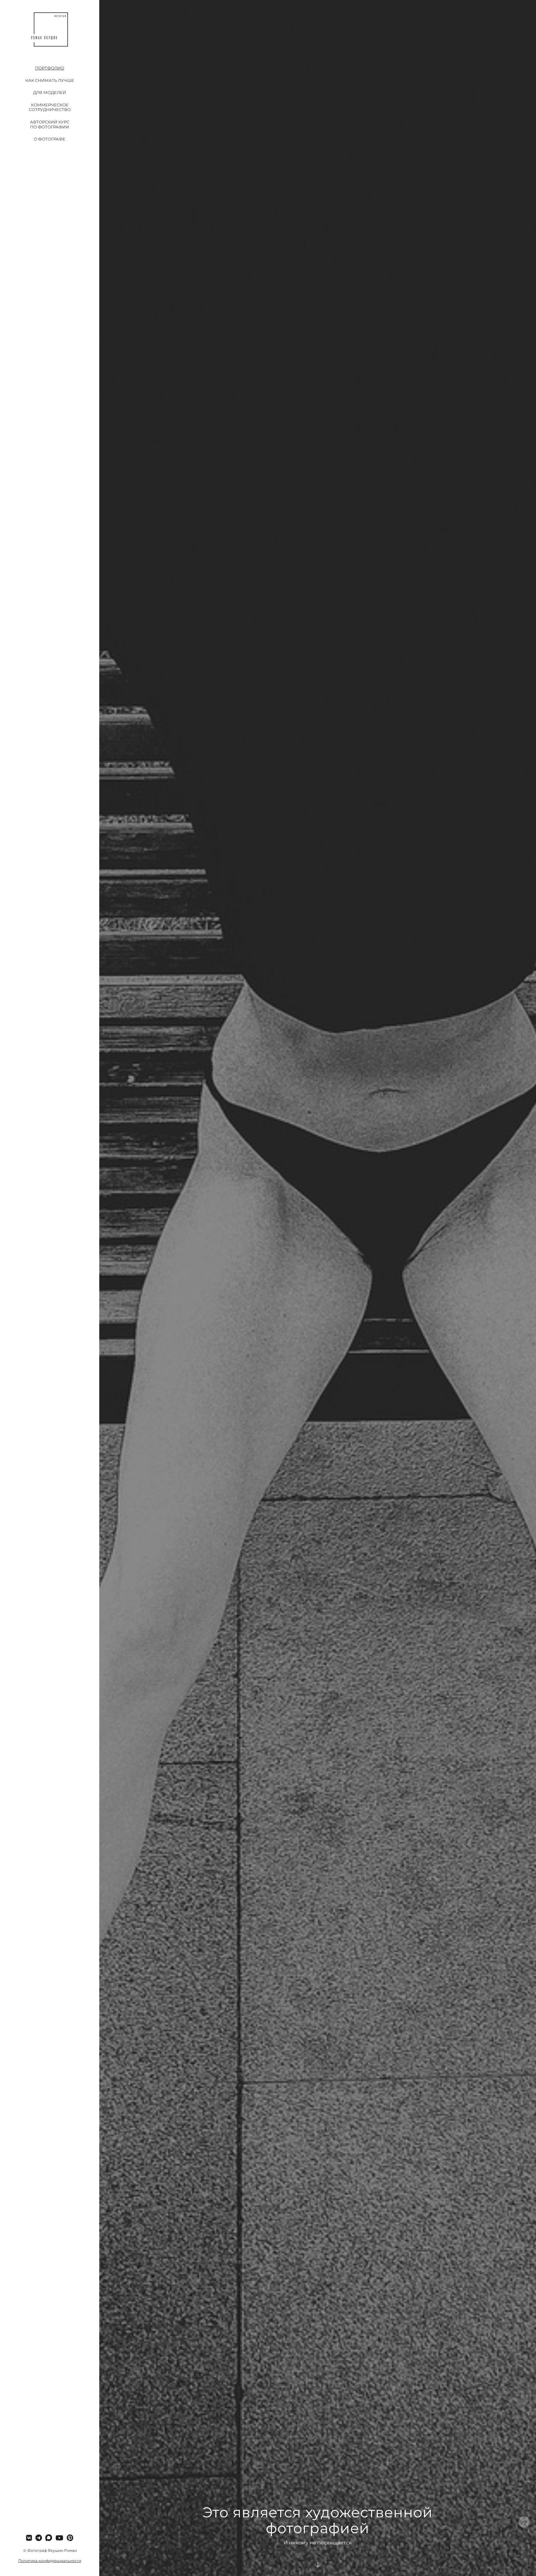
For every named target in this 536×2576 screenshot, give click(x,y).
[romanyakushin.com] (50, 29)
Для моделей (50, 92)
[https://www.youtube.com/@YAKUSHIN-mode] (59, 2538)
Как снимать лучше (50, 80)
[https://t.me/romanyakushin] (39, 2538)
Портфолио (50, 68)
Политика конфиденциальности (50, 2561)
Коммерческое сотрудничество (50, 107)
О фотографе (50, 139)
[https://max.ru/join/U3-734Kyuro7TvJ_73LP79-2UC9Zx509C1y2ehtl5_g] (49, 2538)
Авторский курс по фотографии (50, 124)
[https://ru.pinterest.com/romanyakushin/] (70, 2538)
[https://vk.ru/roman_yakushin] (29, 2538)
